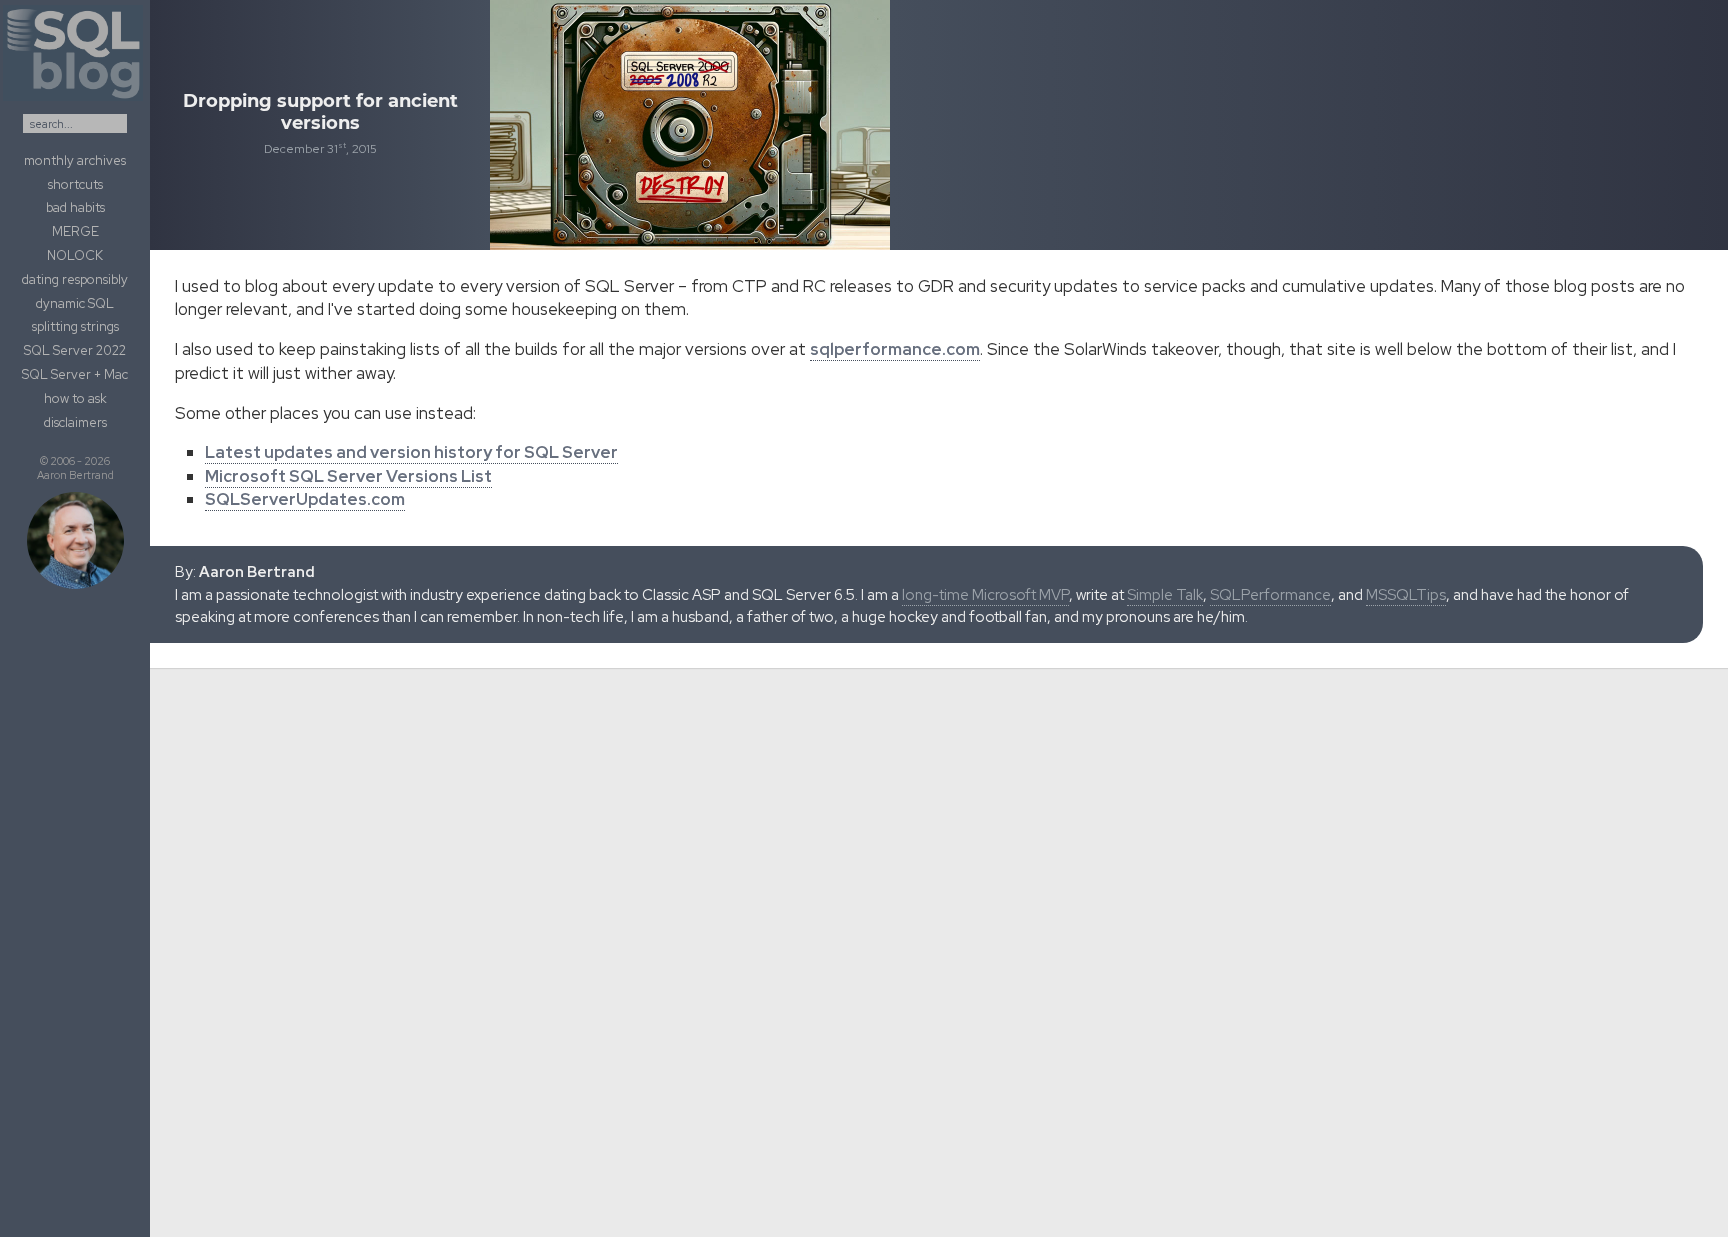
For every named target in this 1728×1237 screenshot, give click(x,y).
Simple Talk (1165, 595)
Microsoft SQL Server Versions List (348, 476)
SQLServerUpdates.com (305, 499)
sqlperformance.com (895, 349)
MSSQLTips (1406, 595)
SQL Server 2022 (75, 350)
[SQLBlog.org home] (75, 101)
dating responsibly (75, 279)
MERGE (75, 231)
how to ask (75, 398)
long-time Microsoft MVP (985, 595)
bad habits (75, 207)
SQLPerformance (1270, 595)
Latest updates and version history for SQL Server (411, 452)
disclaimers (75, 422)
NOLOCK (75, 255)
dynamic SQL (75, 303)
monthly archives (75, 160)
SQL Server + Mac (75, 374)
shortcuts (75, 184)
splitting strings (75, 326)
